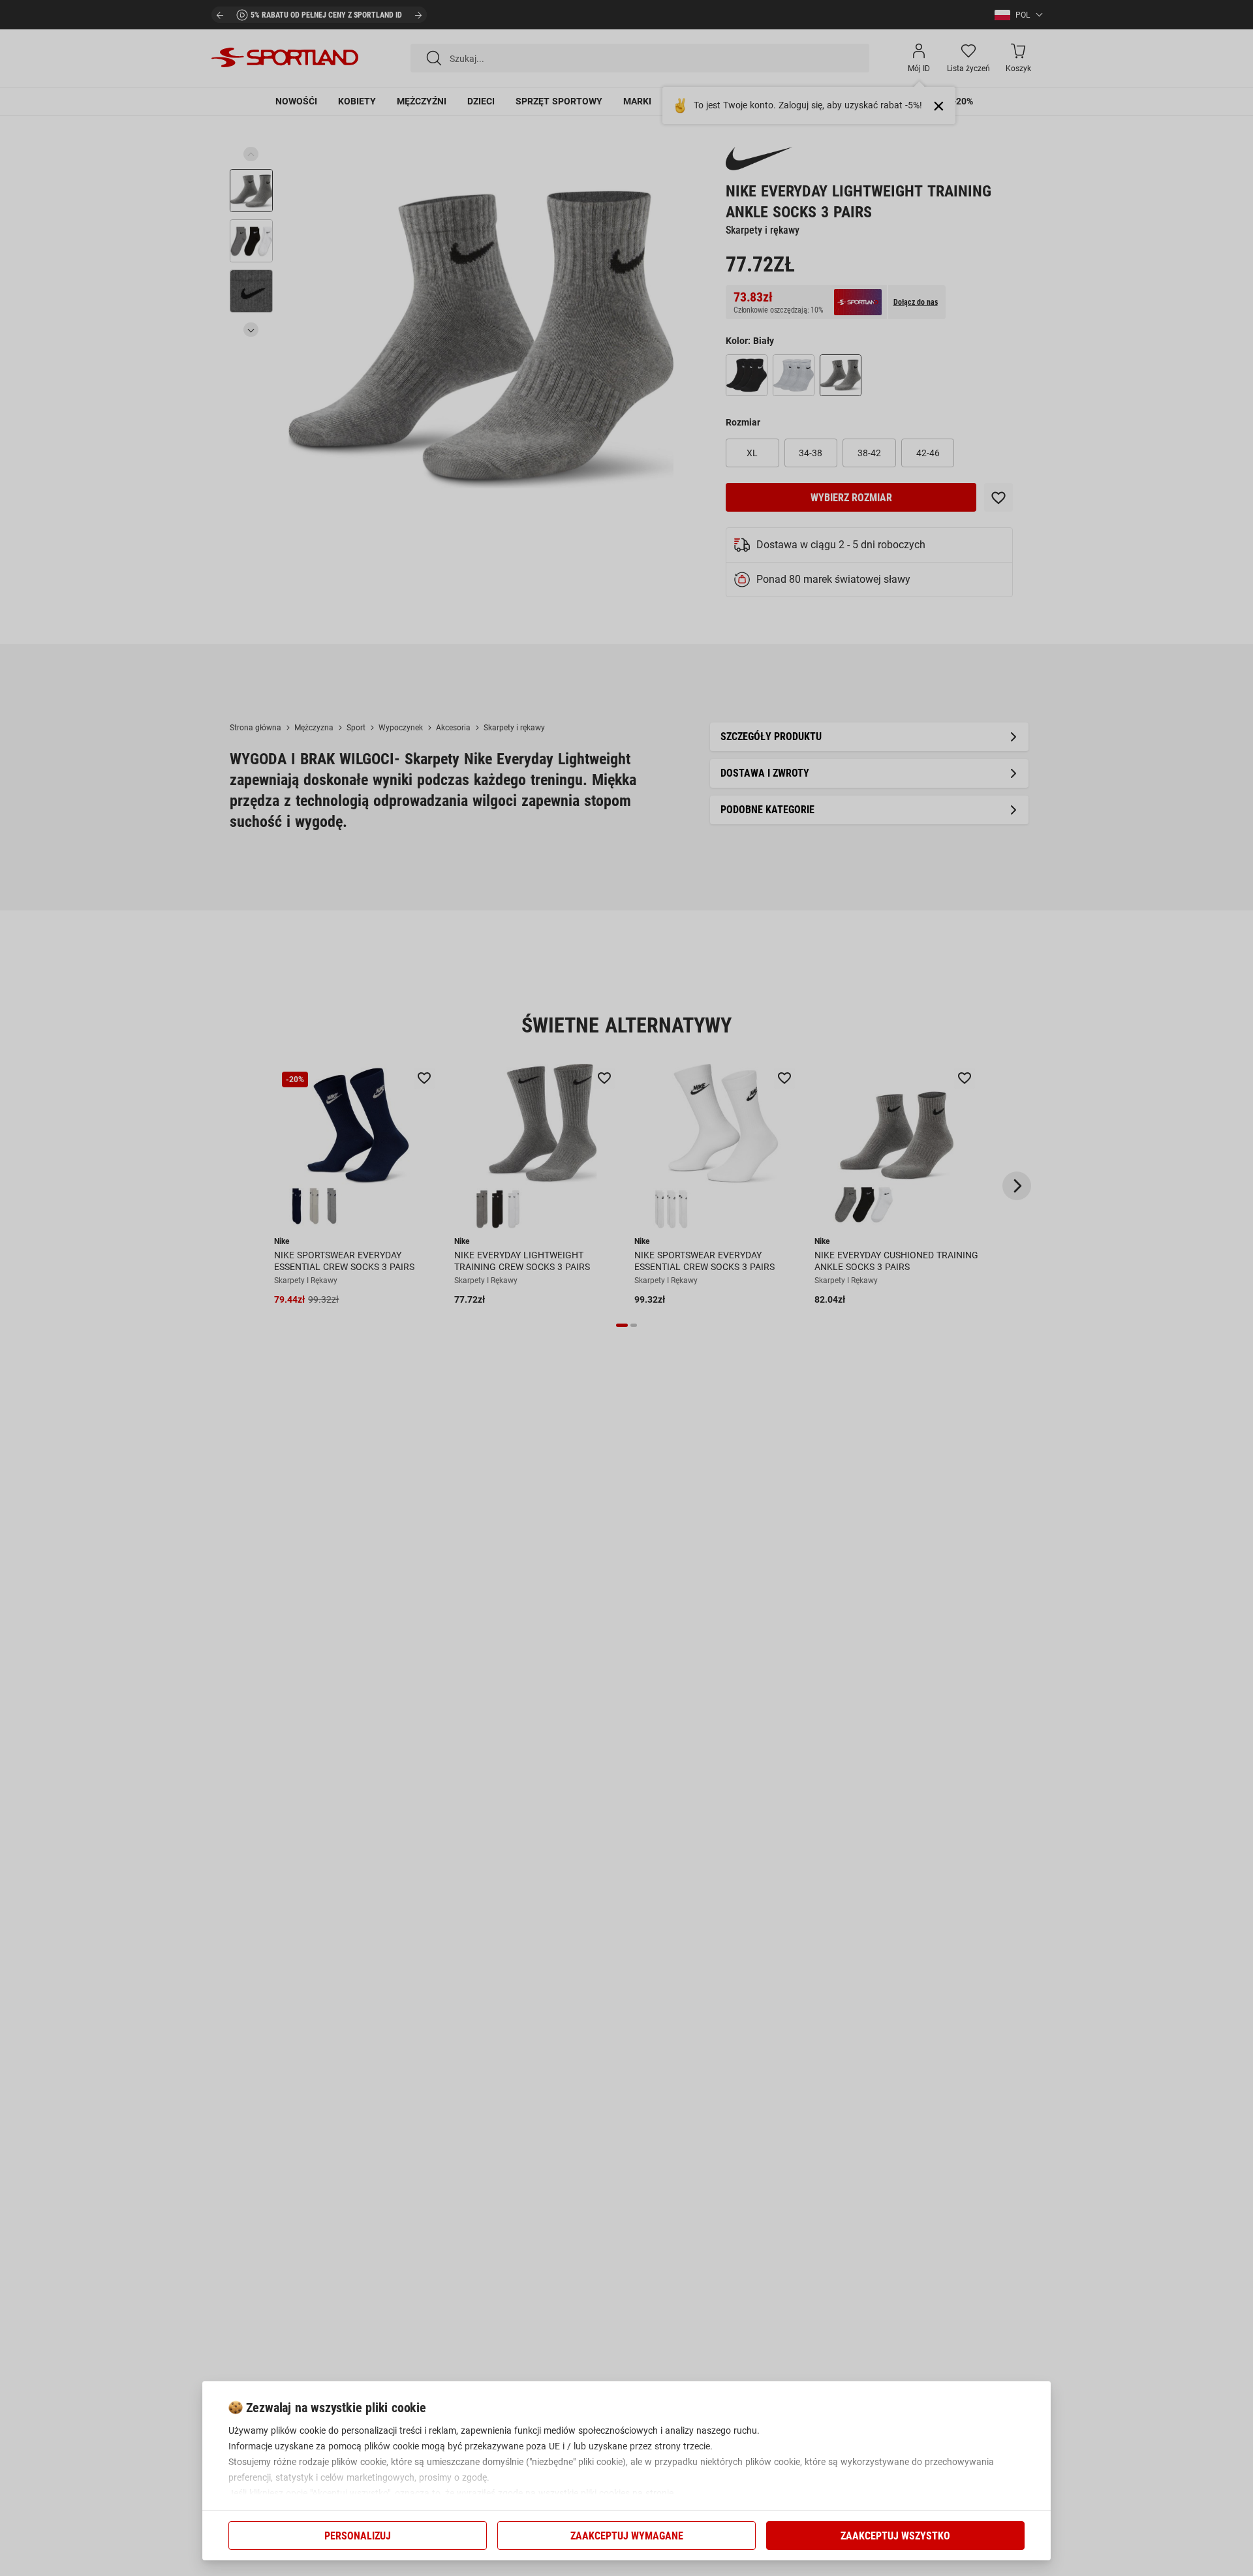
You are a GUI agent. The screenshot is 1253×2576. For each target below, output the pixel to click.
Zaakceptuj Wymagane (627, 2536)
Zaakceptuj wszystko (895, 2536)
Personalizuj (358, 2536)
